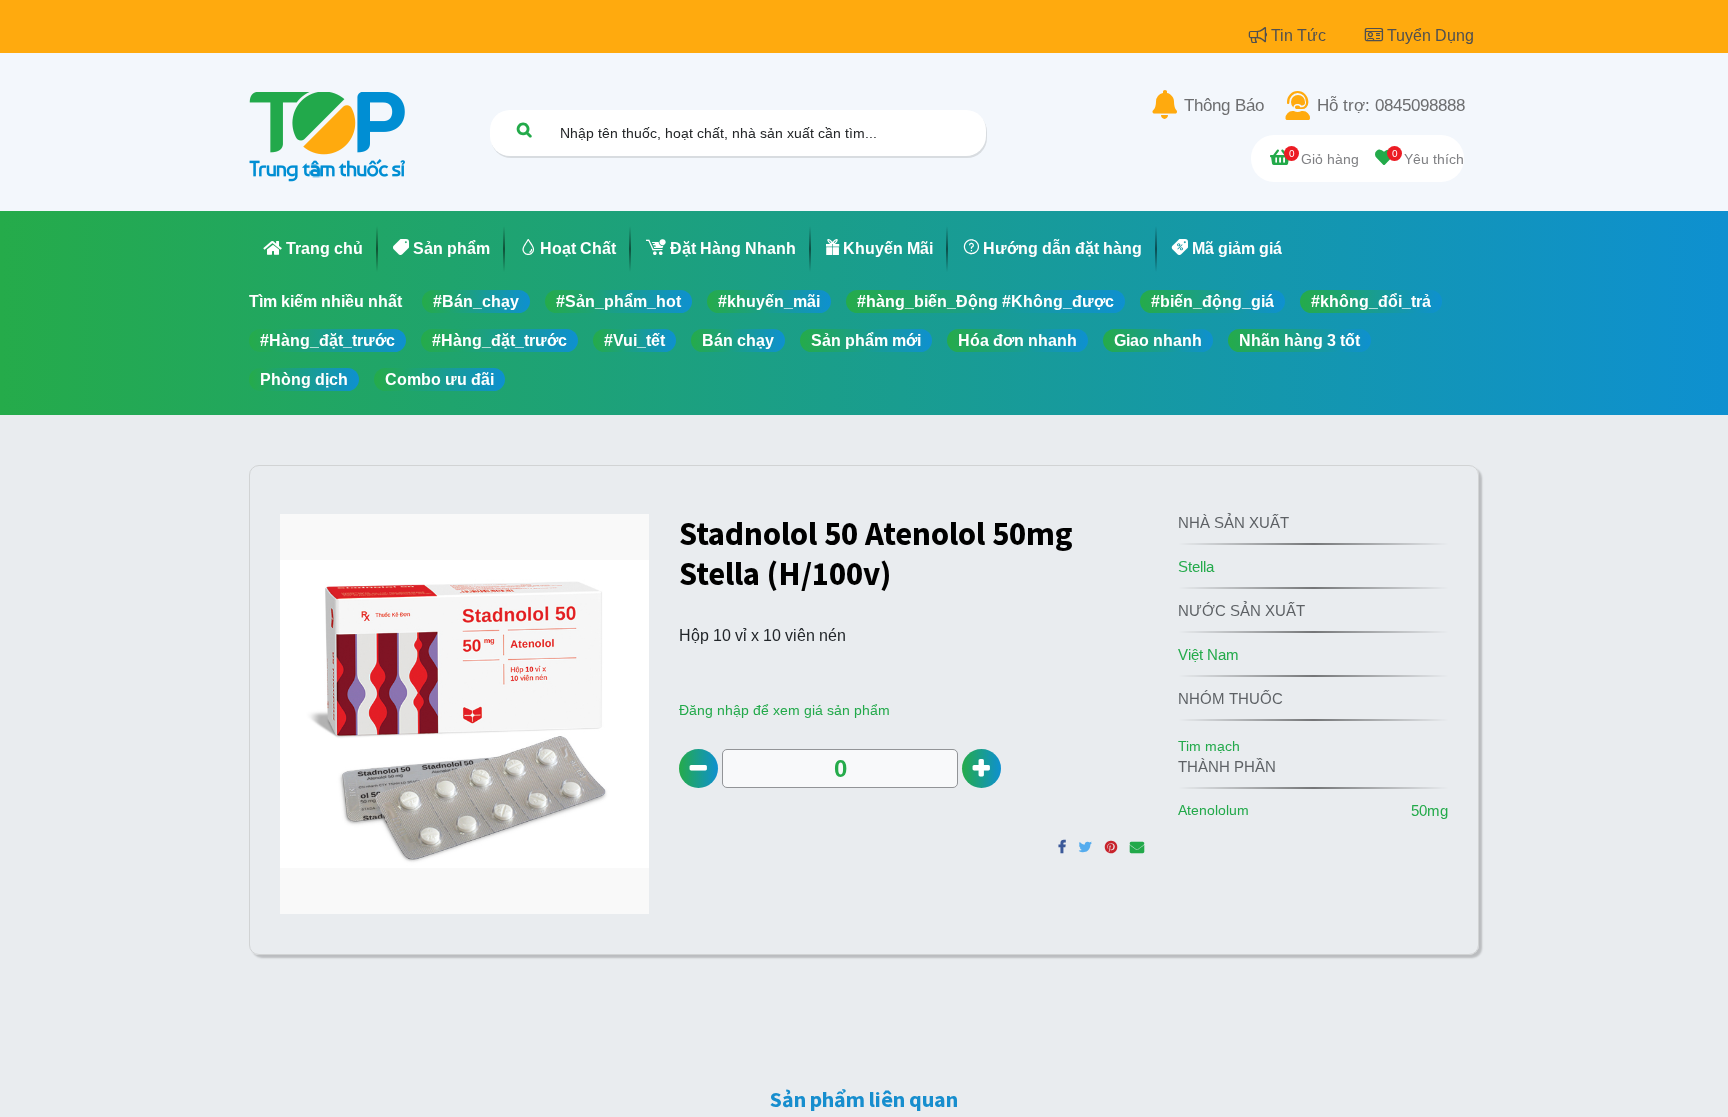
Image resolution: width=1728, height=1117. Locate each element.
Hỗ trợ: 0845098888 (1391, 106)
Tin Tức (1300, 35)
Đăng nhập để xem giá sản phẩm (784, 710)
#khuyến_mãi (769, 301)
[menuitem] (313, 249)
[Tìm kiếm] (524, 129)
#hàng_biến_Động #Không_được (985, 301)
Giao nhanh (1158, 340)
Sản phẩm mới (866, 340)
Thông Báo (1224, 106)
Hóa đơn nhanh (1017, 340)
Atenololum (1213, 810)
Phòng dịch (304, 379)
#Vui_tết (634, 340)
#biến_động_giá (1212, 301)
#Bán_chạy (476, 301)
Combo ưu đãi (439, 379)
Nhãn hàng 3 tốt (1299, 340)
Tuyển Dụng (1430, 35)
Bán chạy (738, 340)
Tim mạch (1209, 746)
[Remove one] (698, 768)
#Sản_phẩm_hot (618, 301)
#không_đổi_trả (1371, 301)
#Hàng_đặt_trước (327, 340)
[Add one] (981, 768)
